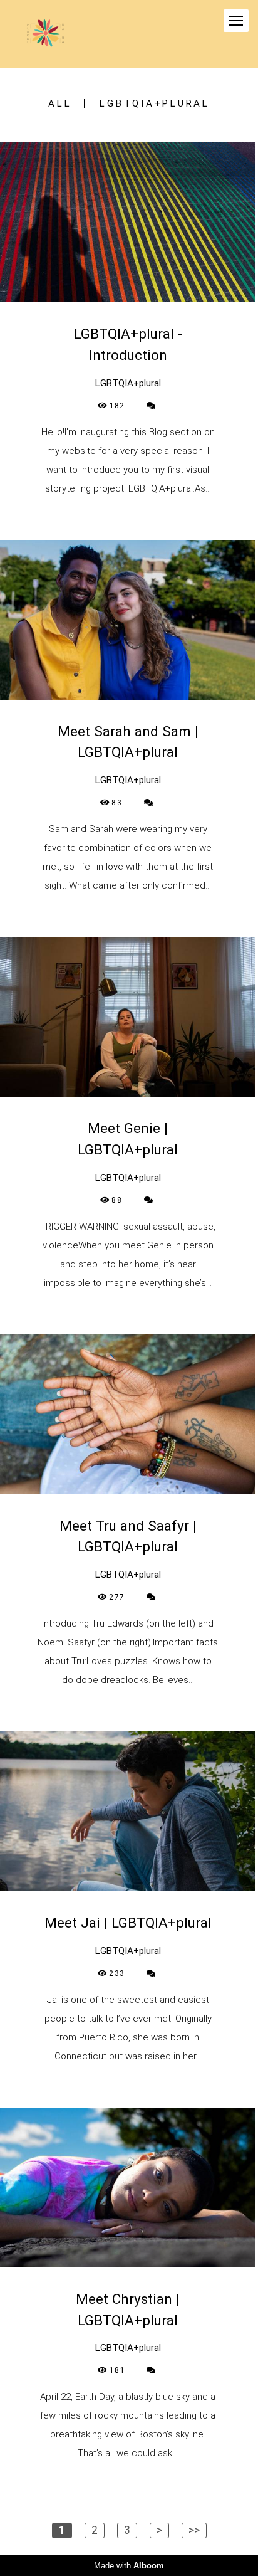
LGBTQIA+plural (155, 104)
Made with (129, 2566)
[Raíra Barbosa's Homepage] (45, 34)
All (60, 104)
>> (194, 2530)
